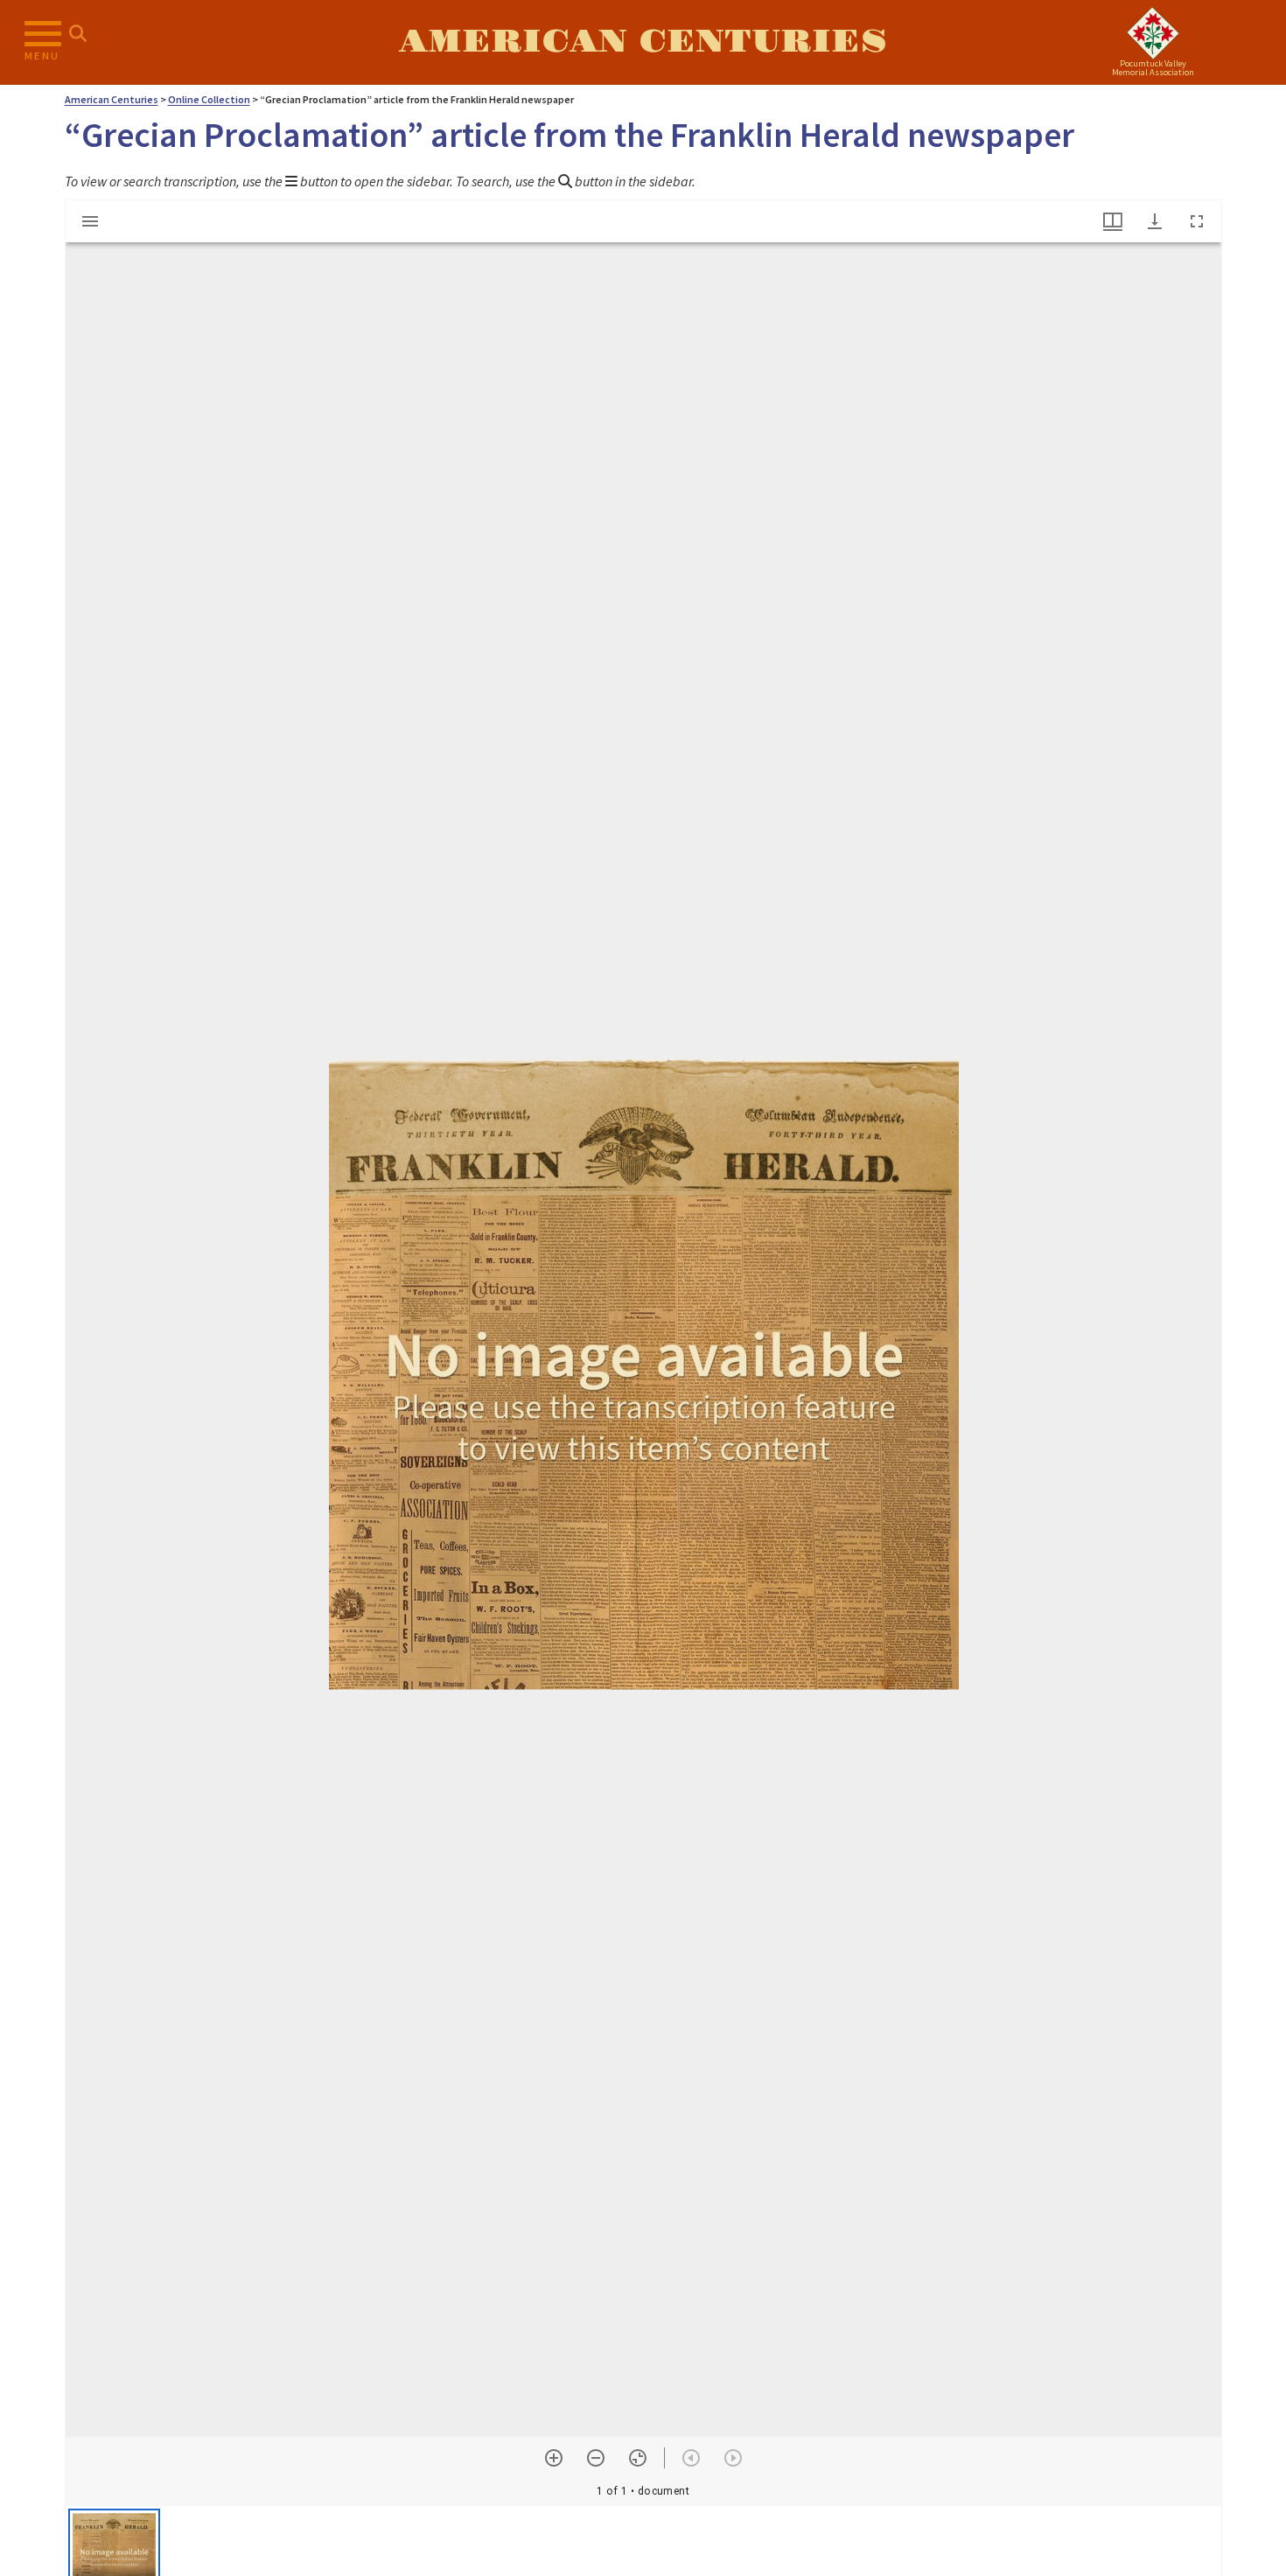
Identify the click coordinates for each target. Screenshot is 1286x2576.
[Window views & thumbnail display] (1113, 221)
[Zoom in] (554, 2458)
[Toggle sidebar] (90, 221)
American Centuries (643, 42)
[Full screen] (1197, 221)
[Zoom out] (596, 2458)
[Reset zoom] (638, 2458)
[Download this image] (1155, 221)
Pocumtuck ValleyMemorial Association (1153, 68)
